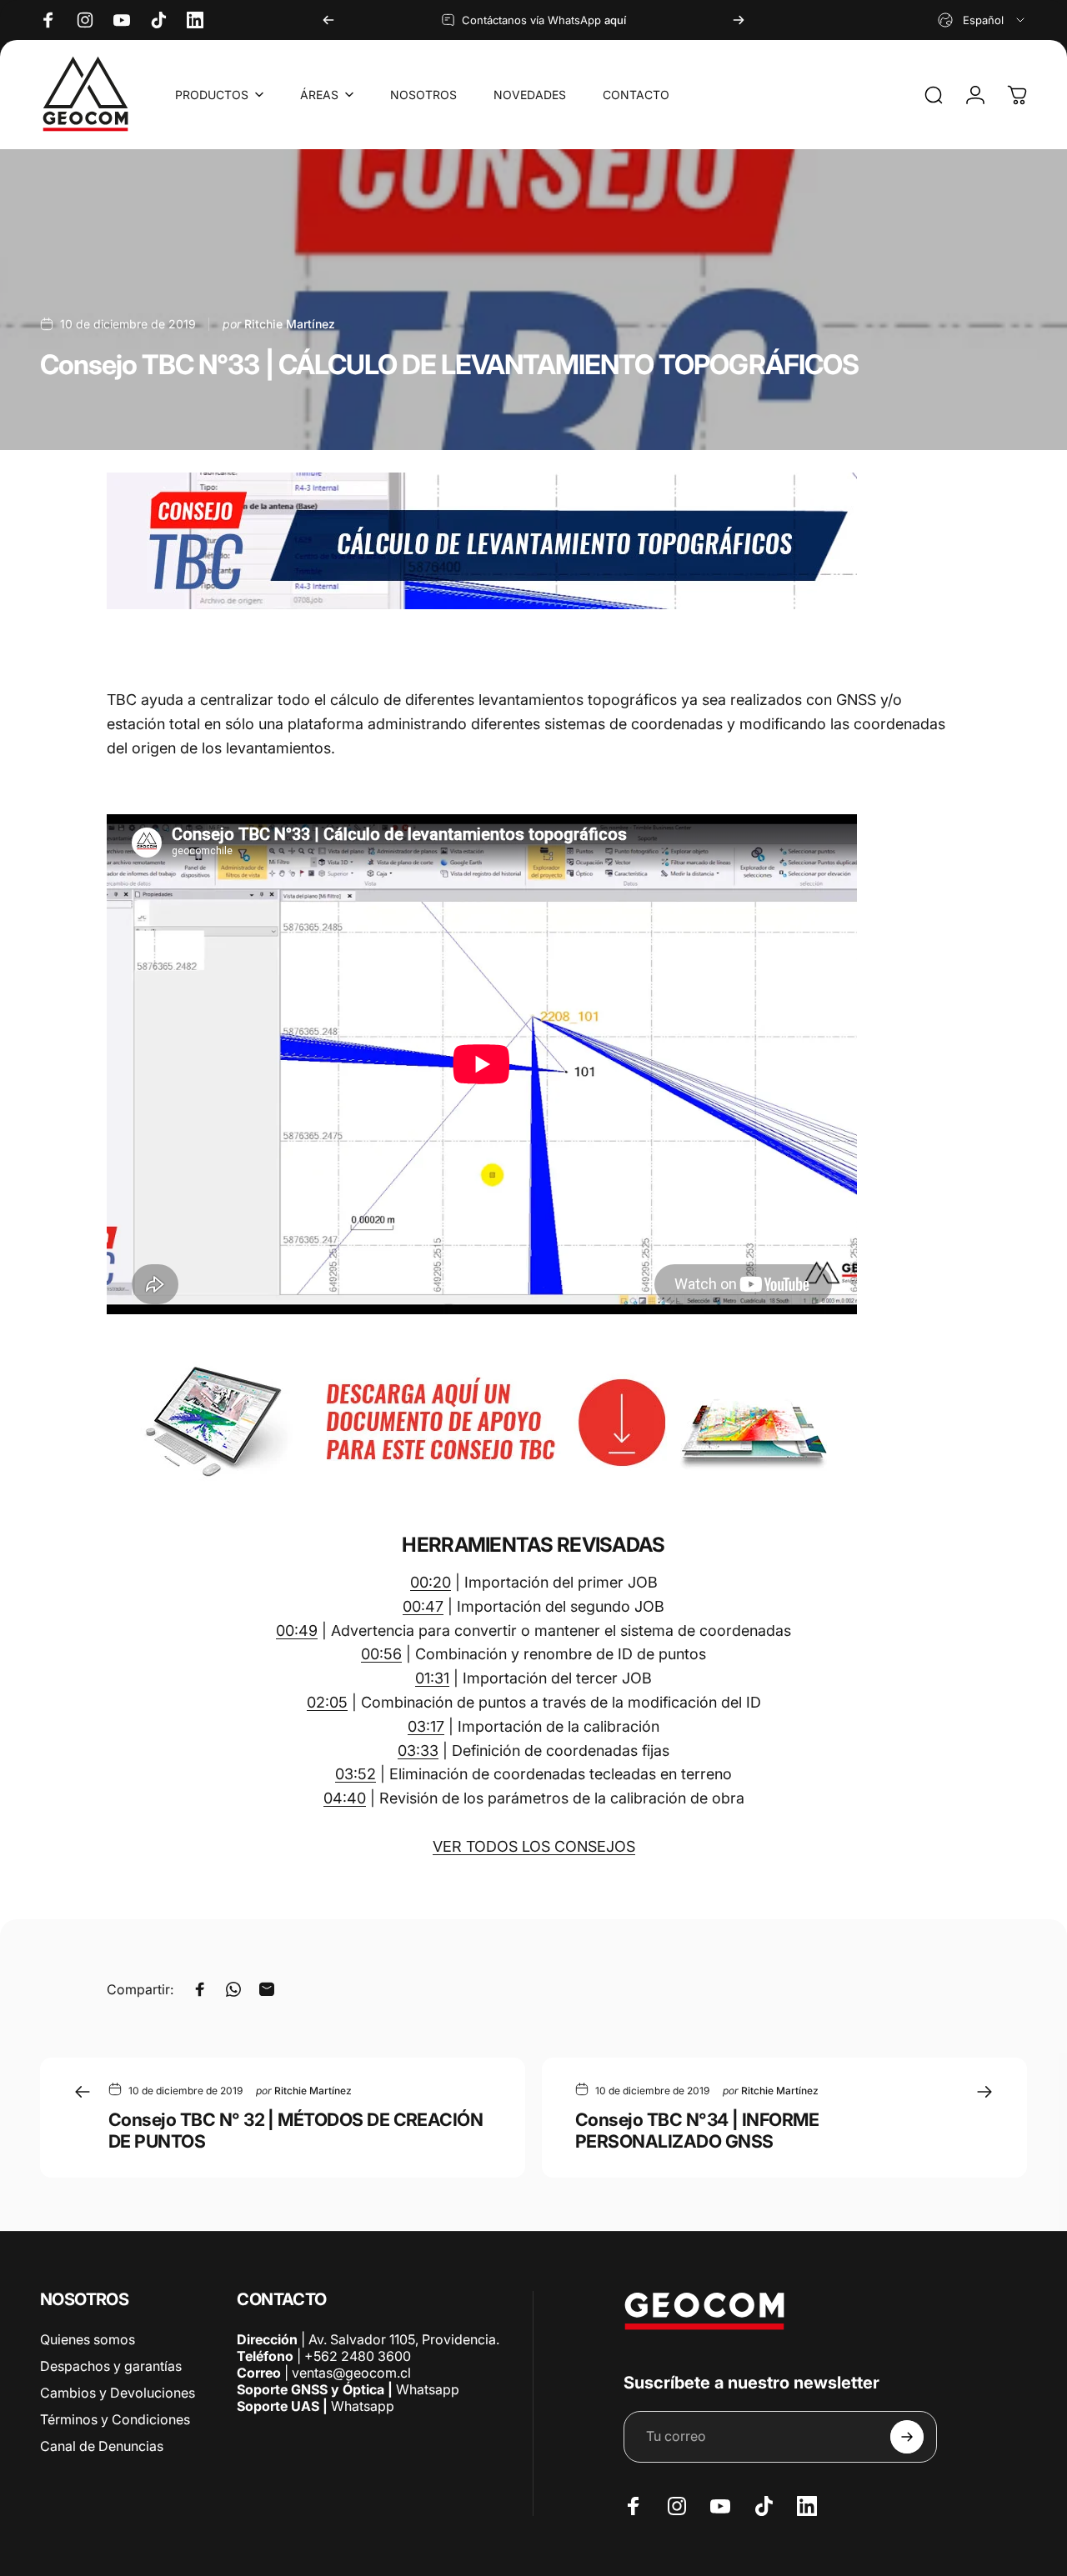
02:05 (327, 1702)
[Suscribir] (907, 2437)
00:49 (297, 1631)
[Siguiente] (739, 20)
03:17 (426, 1726)
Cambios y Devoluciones (118, 2393)
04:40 (345, 1798)
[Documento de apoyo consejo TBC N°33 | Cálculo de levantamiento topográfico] (533, 1423)
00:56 (381, 1654)
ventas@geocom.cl (351, 2373)
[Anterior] (328, 20)
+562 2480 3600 (358, 2356)
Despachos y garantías (111, 2366)
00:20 (431, 1582)
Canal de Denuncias (102, 2446)
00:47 (423, 1606)
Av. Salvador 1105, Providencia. (404, 2339)
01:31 (432, 1678)
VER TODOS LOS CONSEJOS (534, 1846)
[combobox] (982, 20)
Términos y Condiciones (115, 2419)
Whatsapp (426, 2389)
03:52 (356, 1774)
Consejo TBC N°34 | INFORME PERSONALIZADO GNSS (697, 2131)
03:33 (418, 1751)
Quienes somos (88, 2339)
